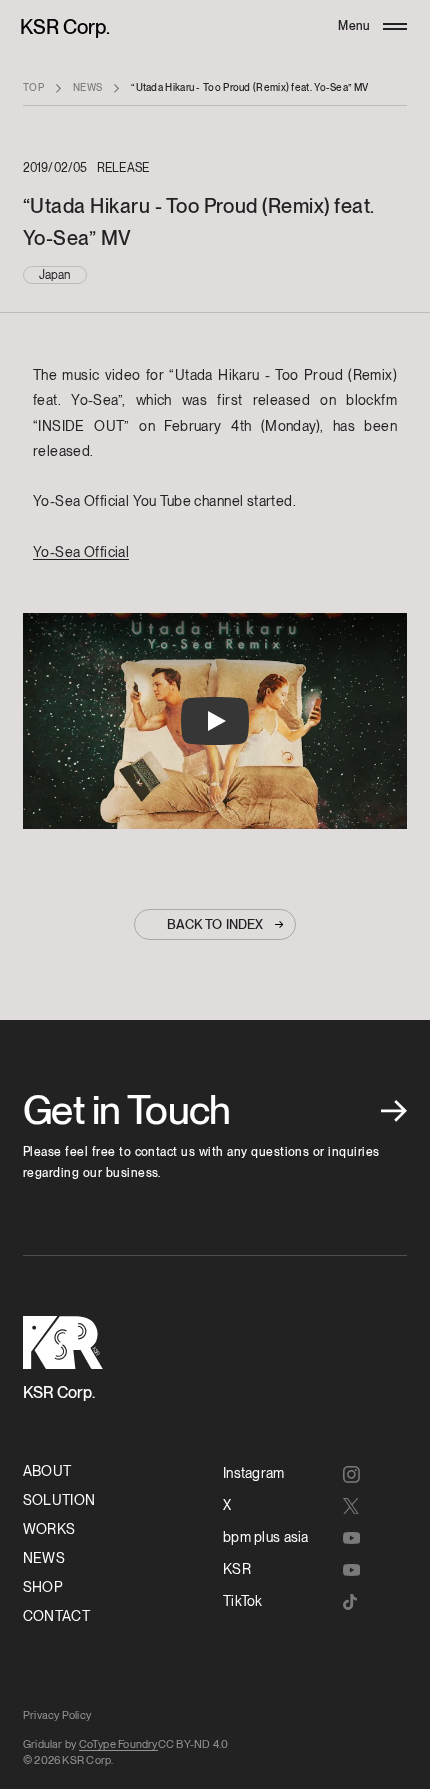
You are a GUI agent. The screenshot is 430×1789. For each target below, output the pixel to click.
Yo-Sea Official (81, 552)
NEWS (87, 87)
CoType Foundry (118, 1744)
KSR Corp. (65, 27)
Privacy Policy (57, 1715)
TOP (33, 87)
